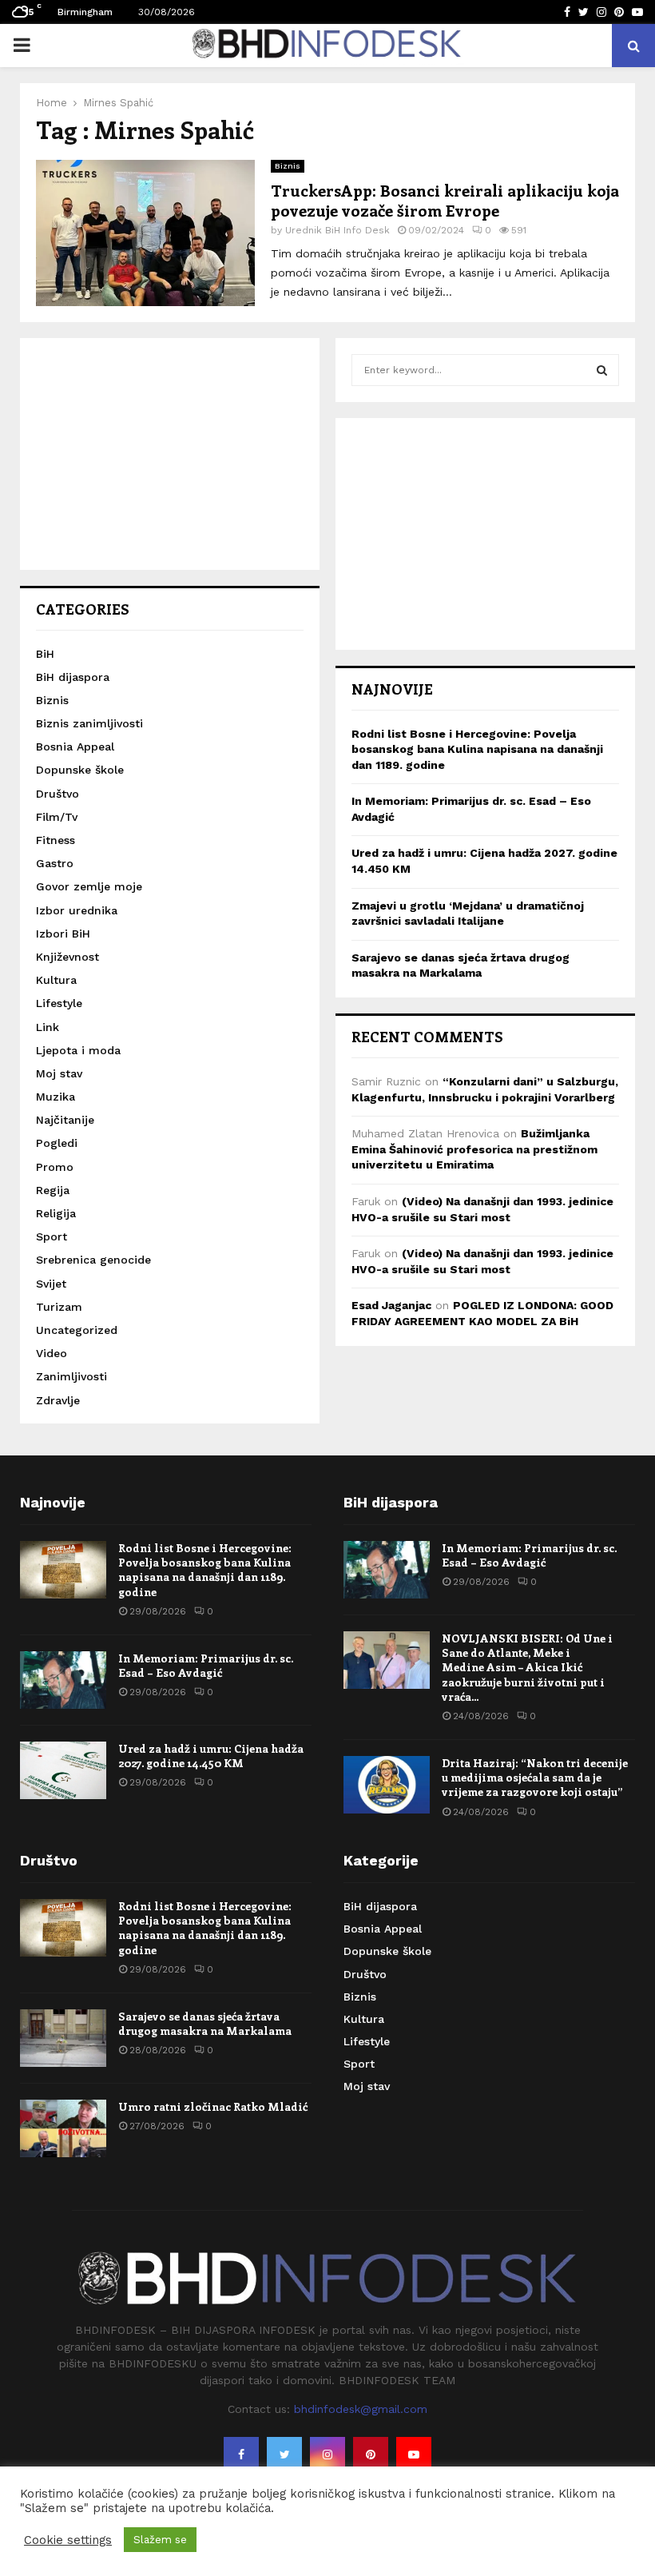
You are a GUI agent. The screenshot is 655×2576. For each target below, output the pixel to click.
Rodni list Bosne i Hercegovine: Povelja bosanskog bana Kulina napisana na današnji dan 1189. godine (477, 749)
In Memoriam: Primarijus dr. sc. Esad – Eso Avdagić (206, 1665)
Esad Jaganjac (391, 1305)
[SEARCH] (602, 370)
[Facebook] (241, 2455)
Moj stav (59, 1073)
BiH (45, 654)
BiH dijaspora (73, 677)
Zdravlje (58, 1400)
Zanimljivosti (71, 1376)
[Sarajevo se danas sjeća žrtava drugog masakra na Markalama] (63, 2038)
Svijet (51, 1284)
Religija (56, 1213)
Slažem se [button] (160, 2540)
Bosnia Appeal (75, 747)
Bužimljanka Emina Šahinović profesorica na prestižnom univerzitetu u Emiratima (474, 1149)
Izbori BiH (63, 934)
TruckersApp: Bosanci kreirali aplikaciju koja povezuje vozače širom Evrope (445, 200)
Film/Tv (57, 817)
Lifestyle (59, 1003)
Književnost (67, 957)
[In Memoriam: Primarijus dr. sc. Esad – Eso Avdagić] (63, 1680)
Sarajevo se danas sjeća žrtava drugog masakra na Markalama (205, 2023)
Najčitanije (65, 1120)
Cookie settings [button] (68, 2540)
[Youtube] (414, 2455)
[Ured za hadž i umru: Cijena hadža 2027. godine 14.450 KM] (63, 1770)
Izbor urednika (77, 910)
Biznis (288, 166)
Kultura (56, 980)
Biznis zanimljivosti (89, 723)
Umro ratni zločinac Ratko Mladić (213, 2106)
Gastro (55, 863)
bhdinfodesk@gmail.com (361, 2409)
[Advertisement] (170, 454)
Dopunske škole (80, 770)
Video (52, 1353)
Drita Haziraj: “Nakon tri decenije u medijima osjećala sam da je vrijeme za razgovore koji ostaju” (535, 1777)
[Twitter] (284, 2455)
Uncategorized (77, 1330)
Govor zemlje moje (89, 886)
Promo (55, 1167)
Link (48, 1027)
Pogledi (57, 1143)
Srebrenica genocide (93, 1260)
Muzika (56, 1097)
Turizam (59, 1307)
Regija (53, 1190)
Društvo (58, 794)
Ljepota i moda (78, 1050)
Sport (52, 1236)
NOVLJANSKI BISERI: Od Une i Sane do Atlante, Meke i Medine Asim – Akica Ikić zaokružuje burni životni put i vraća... (527, 1667)
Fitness (56, 840)
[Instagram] (327, 2455)
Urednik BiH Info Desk (337, 230)
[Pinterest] (371, 2455)
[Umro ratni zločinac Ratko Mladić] (63, 2128)
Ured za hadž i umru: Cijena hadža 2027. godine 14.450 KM (211, 1756)
